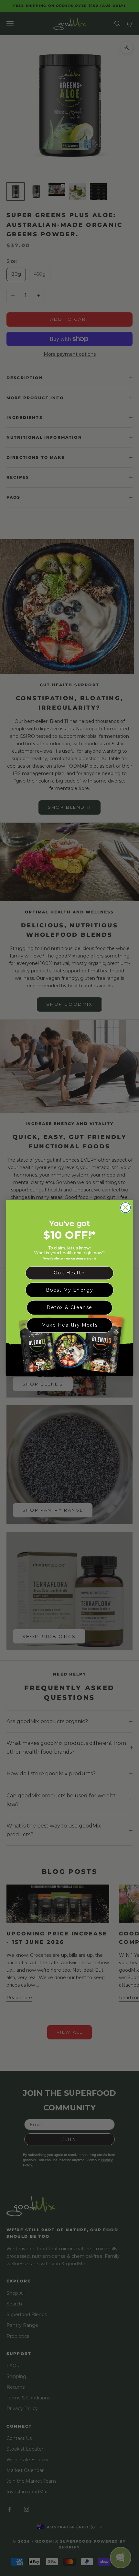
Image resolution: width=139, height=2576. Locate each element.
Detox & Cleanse (69, 1307)
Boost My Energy (70, 1290)
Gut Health (69, 1273)
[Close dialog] (126, 1208)
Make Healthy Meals (69, 1325)
